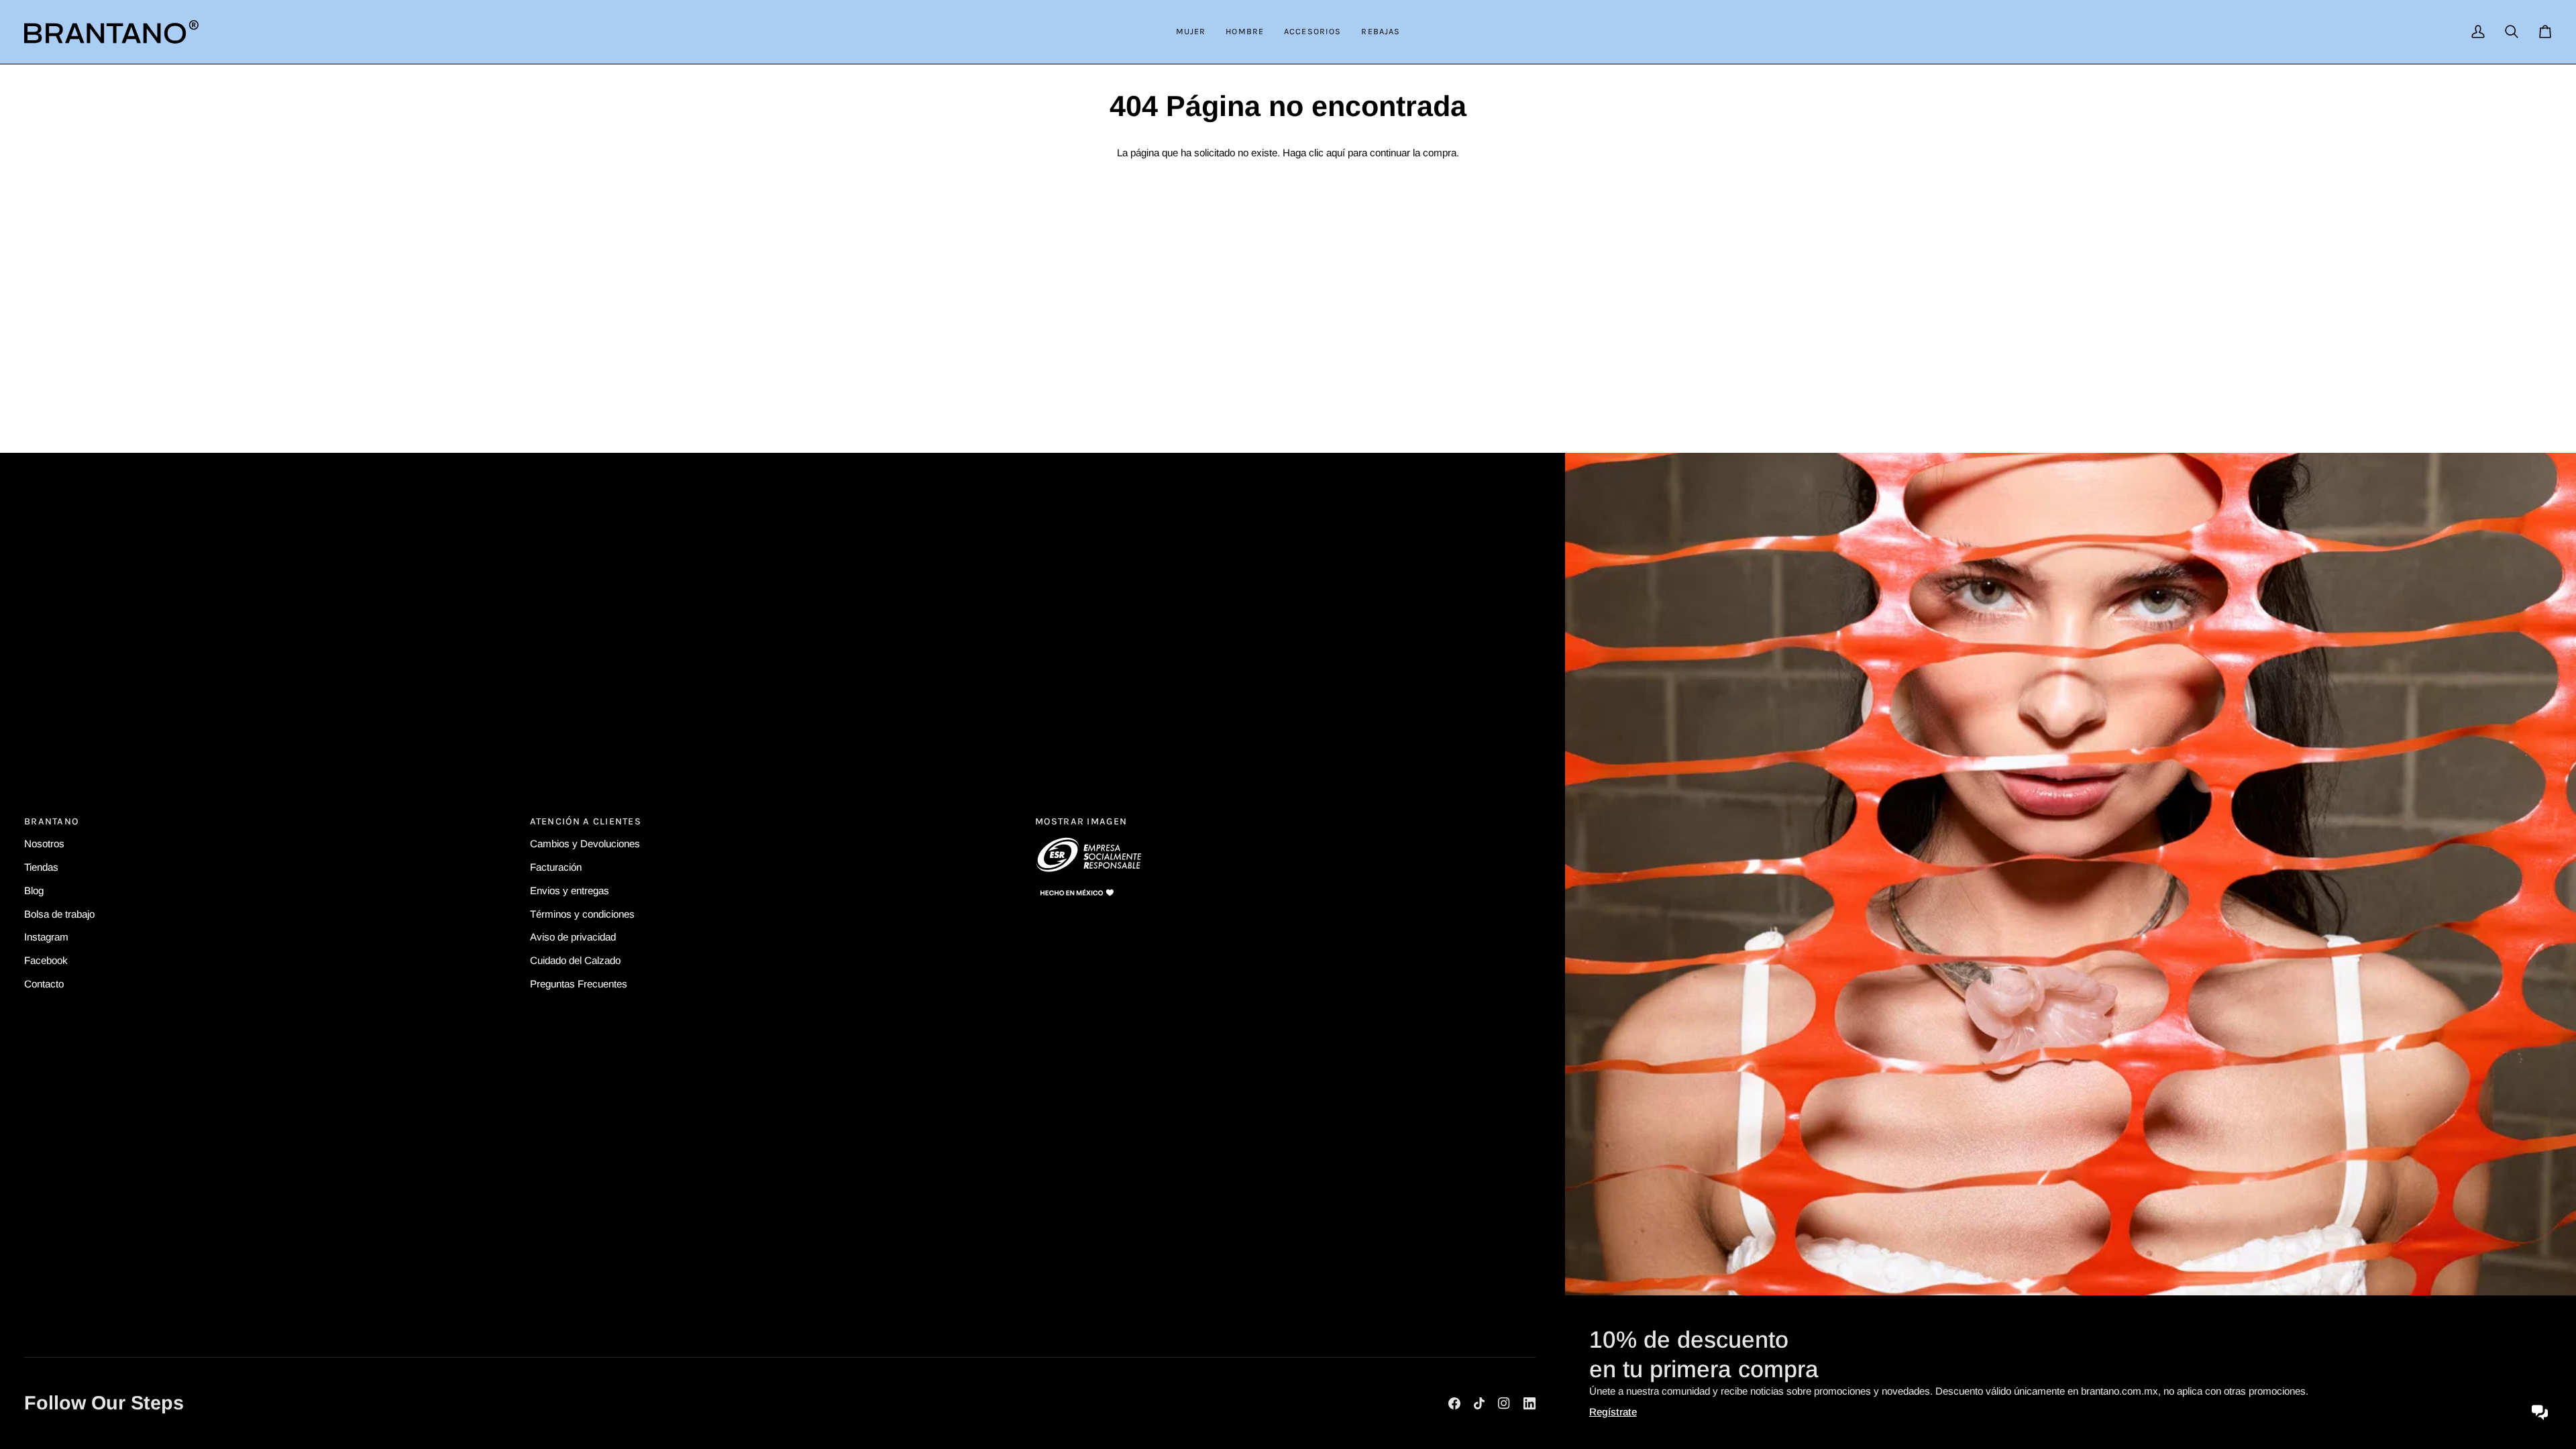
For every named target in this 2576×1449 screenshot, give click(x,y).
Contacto (44, 984)
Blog (34, 890)
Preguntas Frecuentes (579, 984)
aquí (1336, 153)
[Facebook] (1454, 1403)
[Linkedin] (1529, 1403)
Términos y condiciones (582, 913)
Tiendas (41, 866)
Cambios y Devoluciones (585, 844)
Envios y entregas (570, 890)
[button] (1191, 32)
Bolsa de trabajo (59, 913)
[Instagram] (1504, 1403)
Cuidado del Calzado (575, 960)
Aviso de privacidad (573, 937)
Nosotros (44, 844)
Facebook (46, 960)
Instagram (46, 937)
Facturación (556, 866)
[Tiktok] (1479, 1403)
